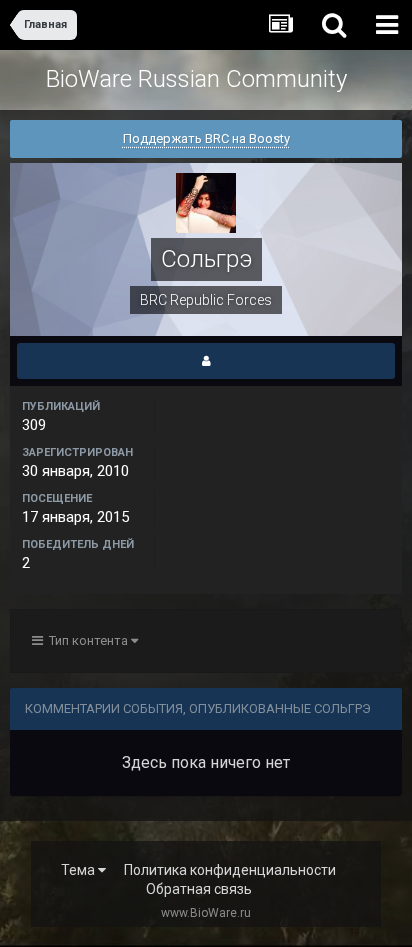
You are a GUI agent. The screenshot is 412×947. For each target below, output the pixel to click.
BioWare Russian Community (196, 79)
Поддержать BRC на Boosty (206, 138)
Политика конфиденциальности (230, 870)
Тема (79, 870)
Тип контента (87, 640)
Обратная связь (199, 889)
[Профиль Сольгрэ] (206, 361)
